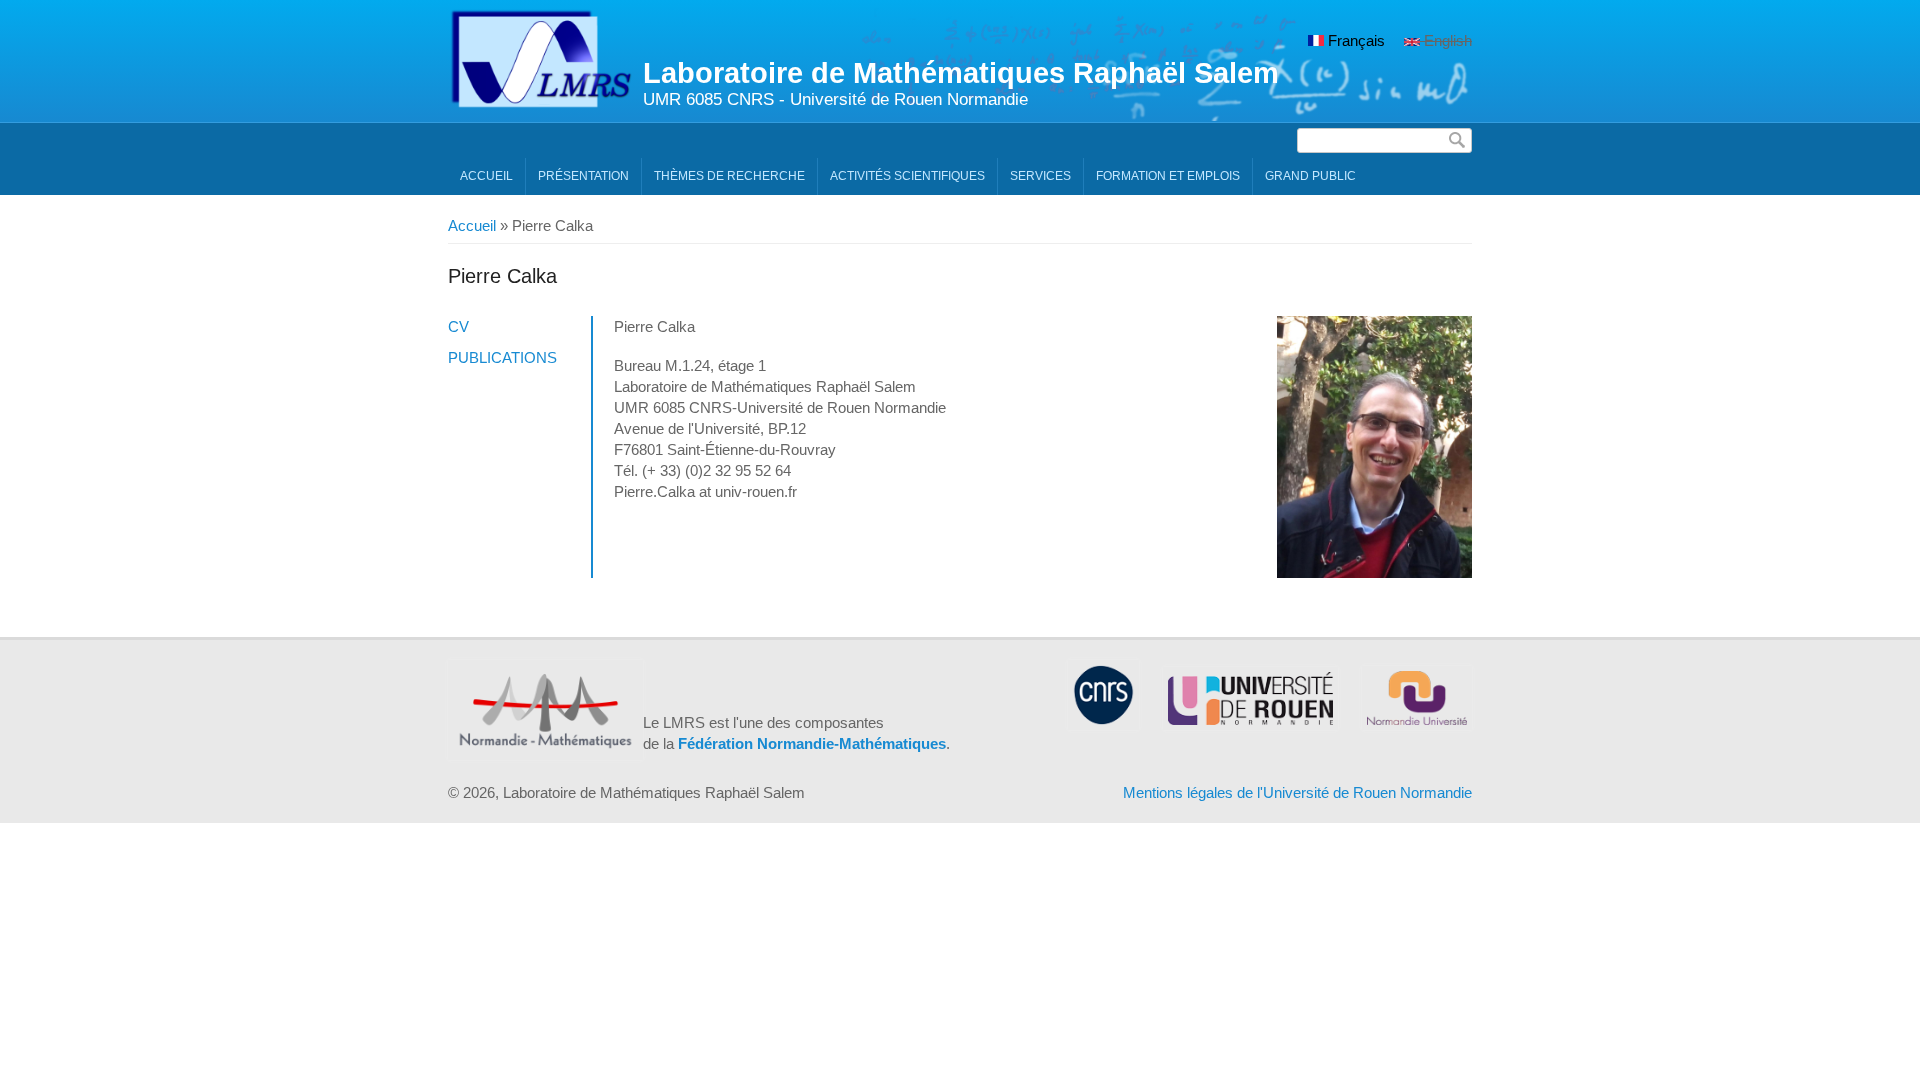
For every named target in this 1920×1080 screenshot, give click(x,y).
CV (458, 326)
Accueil (486, 176)
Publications (502, 357)
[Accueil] (540, 103)
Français (1354, 40)
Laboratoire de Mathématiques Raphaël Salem (961, 73)
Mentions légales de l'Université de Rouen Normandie (1297, 792)
